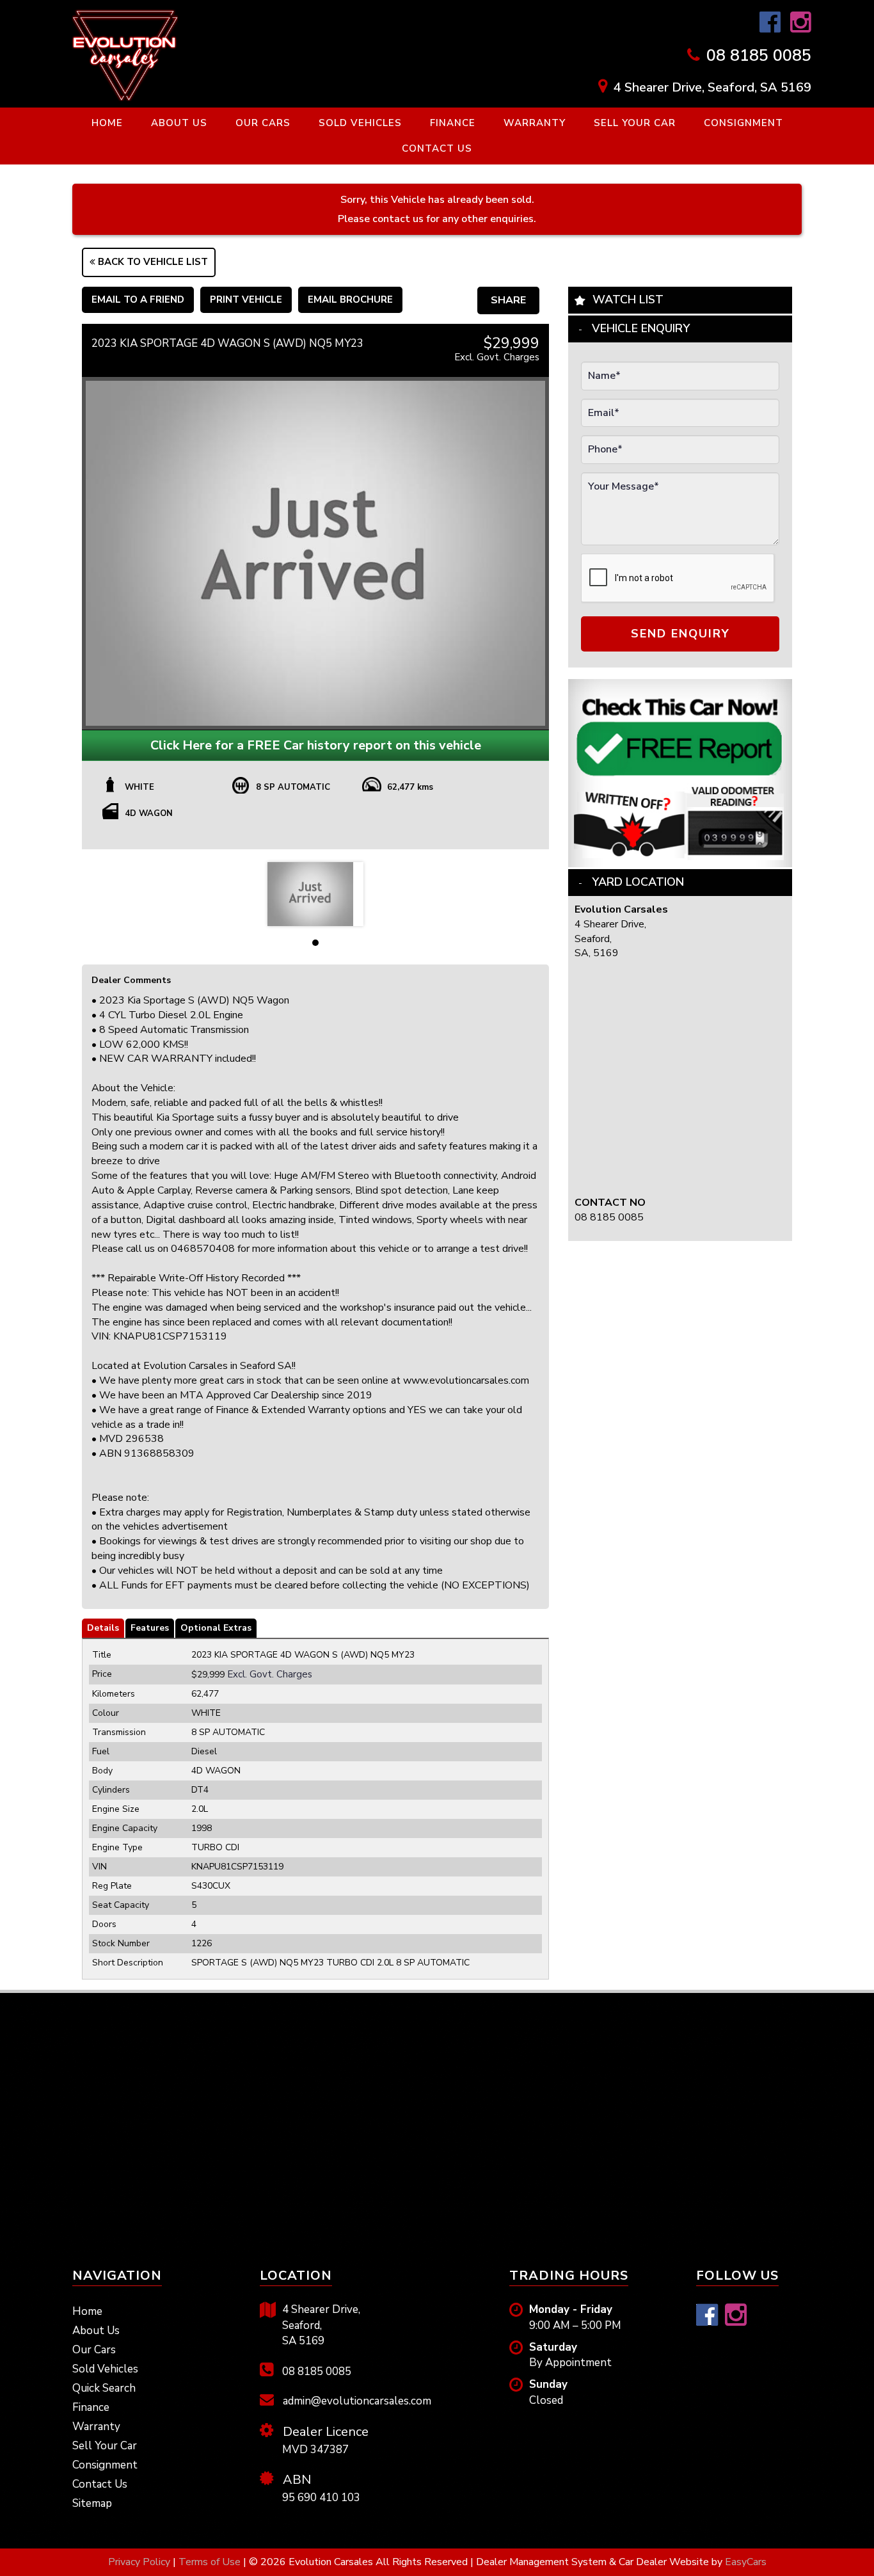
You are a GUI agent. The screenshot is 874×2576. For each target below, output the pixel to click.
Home (107, 123)
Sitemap (92, 2503)
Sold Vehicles (360, 123)
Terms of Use (211, 2562)
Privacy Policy (140, 2562)
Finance (453, 123)
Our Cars (263, 123)
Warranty (535, 123)
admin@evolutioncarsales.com (356, 2401)
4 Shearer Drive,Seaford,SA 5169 (321, 2325)
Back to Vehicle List (152, 262)
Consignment (743, 123)
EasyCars (746, 2562)
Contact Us (437, 148)
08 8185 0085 (759, 56)
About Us (179, 123)
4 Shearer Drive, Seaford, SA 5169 (712, 87)
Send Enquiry (680, 634)
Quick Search (104, 2388)
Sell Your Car (635, 123)
